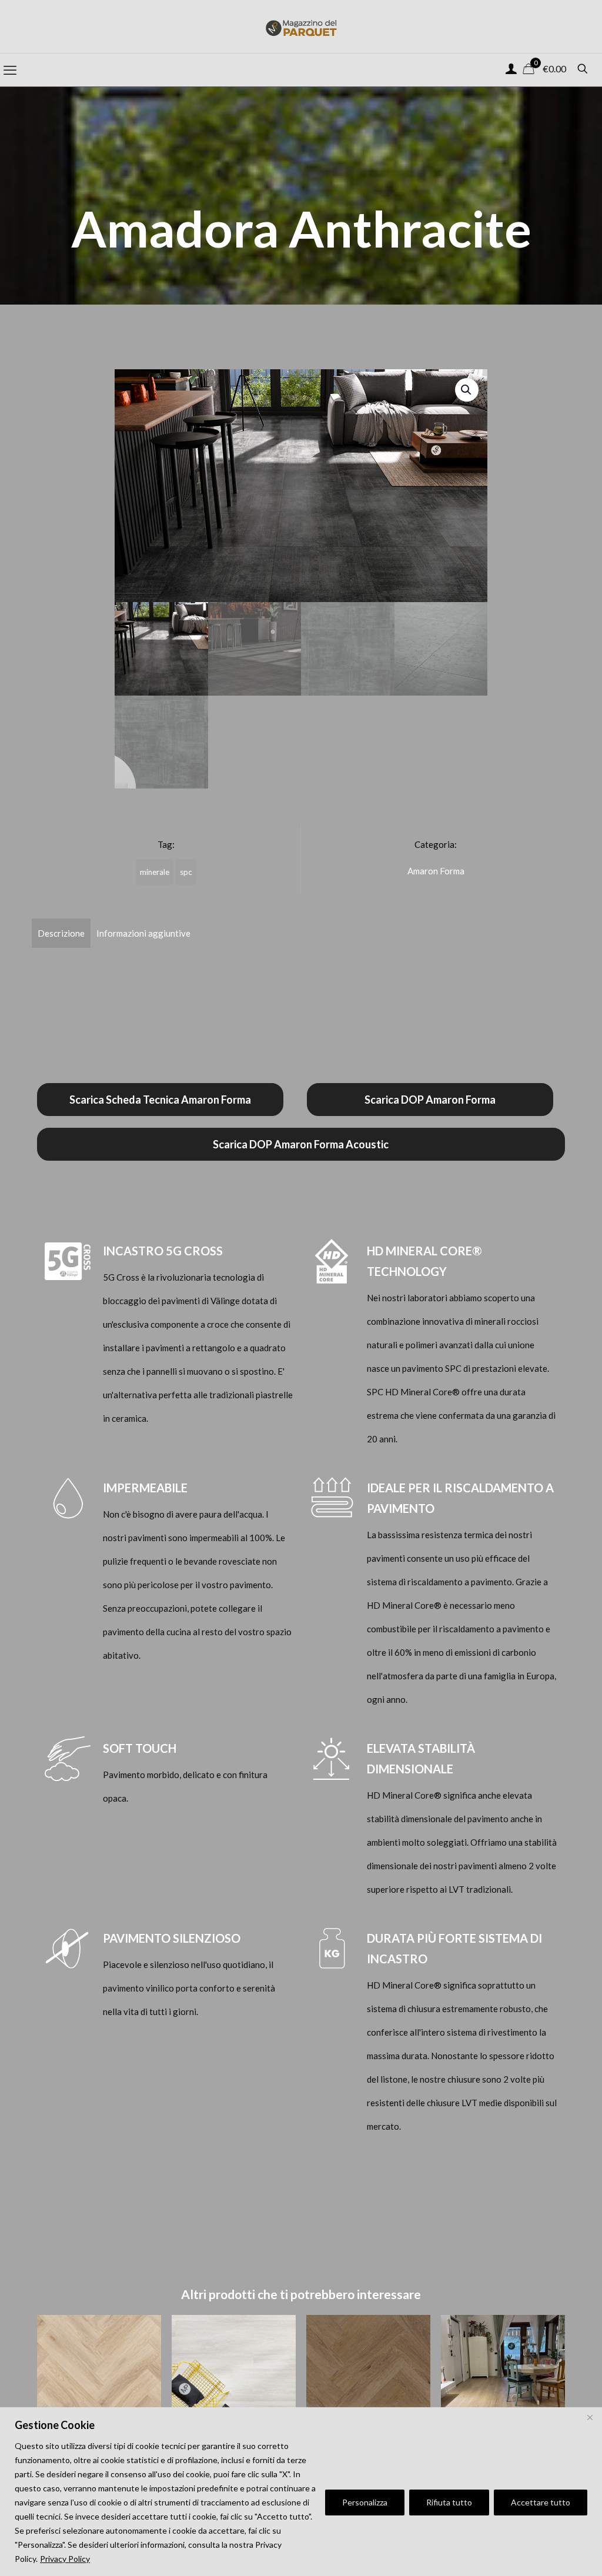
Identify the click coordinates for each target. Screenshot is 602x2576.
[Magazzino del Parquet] (301, 26)
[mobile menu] (10, 70)
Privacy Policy (65, 2559)
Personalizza (365, 2502)
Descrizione (61, 933)
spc (186, 872)
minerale (155, 872)
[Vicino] (590, 2417)
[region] (301, 2492)
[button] (467, 390)
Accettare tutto (541, 2502)
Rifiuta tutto (449, 2502)
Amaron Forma (436, 871)
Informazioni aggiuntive (143, 933)
